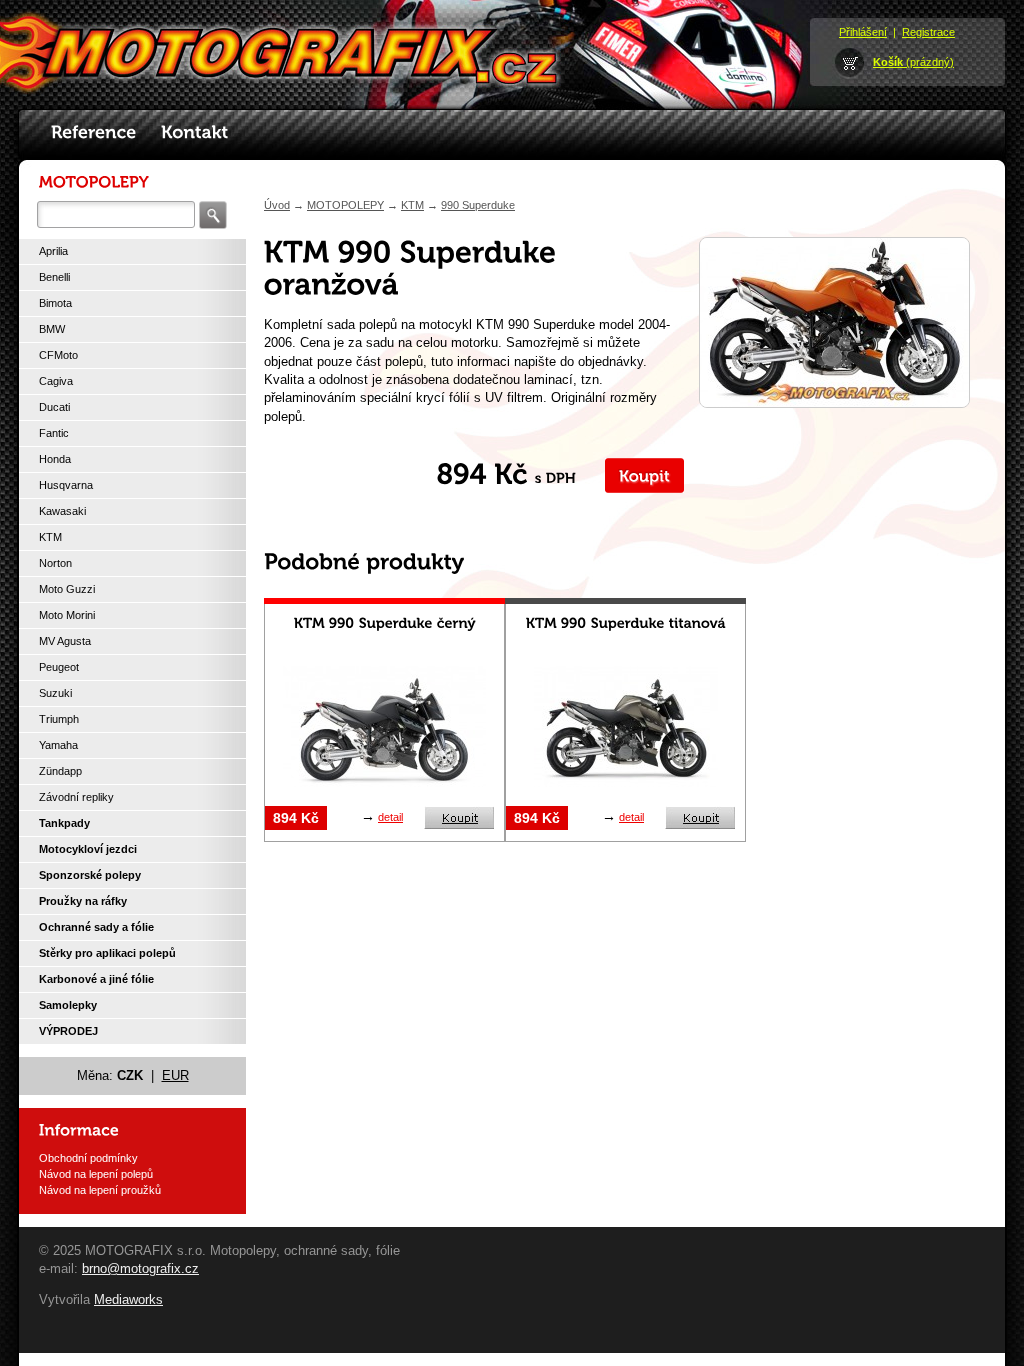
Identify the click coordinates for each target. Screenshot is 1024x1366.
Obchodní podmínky (88, 1158)
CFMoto (58, 355)
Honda (55, 459)
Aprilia (53, 251)
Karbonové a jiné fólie (96, 979)
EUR (175, 1075)
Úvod (277, 205)
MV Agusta (65, 641)
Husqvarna (66, 485)
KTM (50, 537)
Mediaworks (128, 1299)
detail (390, 817)
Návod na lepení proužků (100, 1190)
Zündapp (60, 771)
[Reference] (94, 133)
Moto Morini (67, 615)
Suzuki (55, 693)
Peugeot (59, 667)
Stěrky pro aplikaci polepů (107, 953)
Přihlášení (863, 32)
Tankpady (64, 823)
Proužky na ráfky (83, 901)
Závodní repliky (76, 797)
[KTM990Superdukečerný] (385, 623)
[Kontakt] (195, 133)
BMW (52, 329)
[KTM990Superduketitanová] (626, 623)
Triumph (59, 719)
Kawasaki (62, 511)
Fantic (54, 433)
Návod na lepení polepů (96, 1174)
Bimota (55, 303)
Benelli (54, 277)
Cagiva (56, 381)
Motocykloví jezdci (88, 849)
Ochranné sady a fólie (96, 927)
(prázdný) (913, 62)
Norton (55, 563)
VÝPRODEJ (68, 1031)
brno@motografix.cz (140, 1268)
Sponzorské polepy (90, 875)
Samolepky (68, 1005)
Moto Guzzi (67, 589)
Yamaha (58, 745)
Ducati (54, 407)
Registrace (928, 32)
